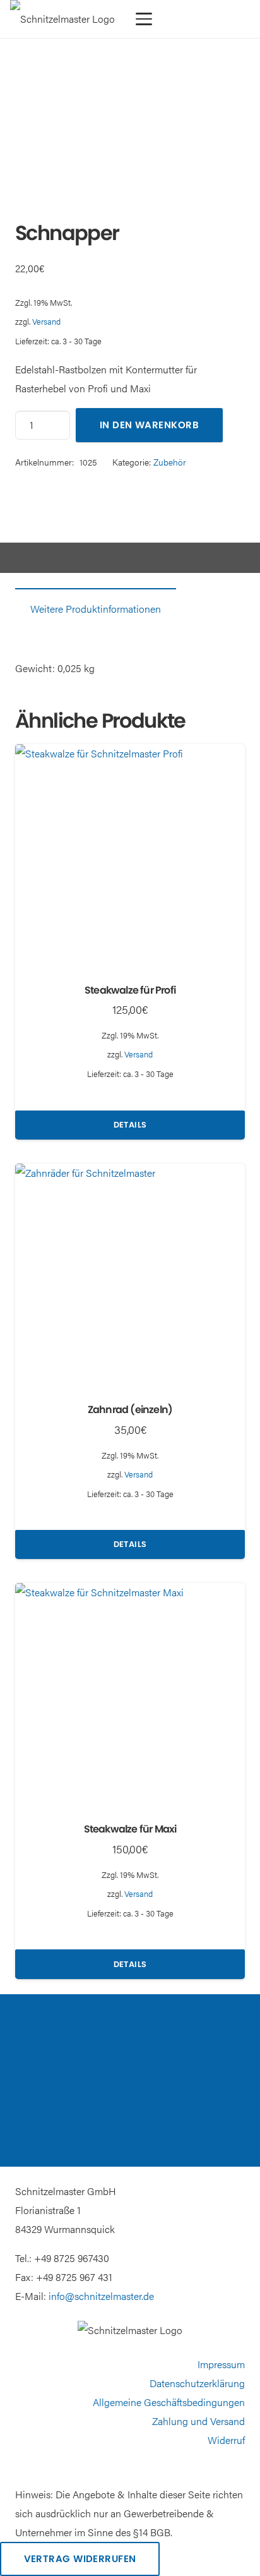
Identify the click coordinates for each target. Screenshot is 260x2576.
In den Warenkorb (149, 425)
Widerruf (226, 2440)
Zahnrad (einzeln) (130, 1410)
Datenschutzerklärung (197, 2383)
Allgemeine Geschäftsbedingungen (169, 2402)
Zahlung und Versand (198, 2421)
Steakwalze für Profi (130, 990)
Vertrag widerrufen (80, 2559)
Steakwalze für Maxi (130, 1829)
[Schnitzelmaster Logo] (62, 19)
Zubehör (170, 462)
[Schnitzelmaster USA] (238, 19)
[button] (144, 19)
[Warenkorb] (198, 19)
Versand (46, 322)
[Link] (179, 19)
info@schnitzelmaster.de (101, 2296)
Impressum (221, 2364)
